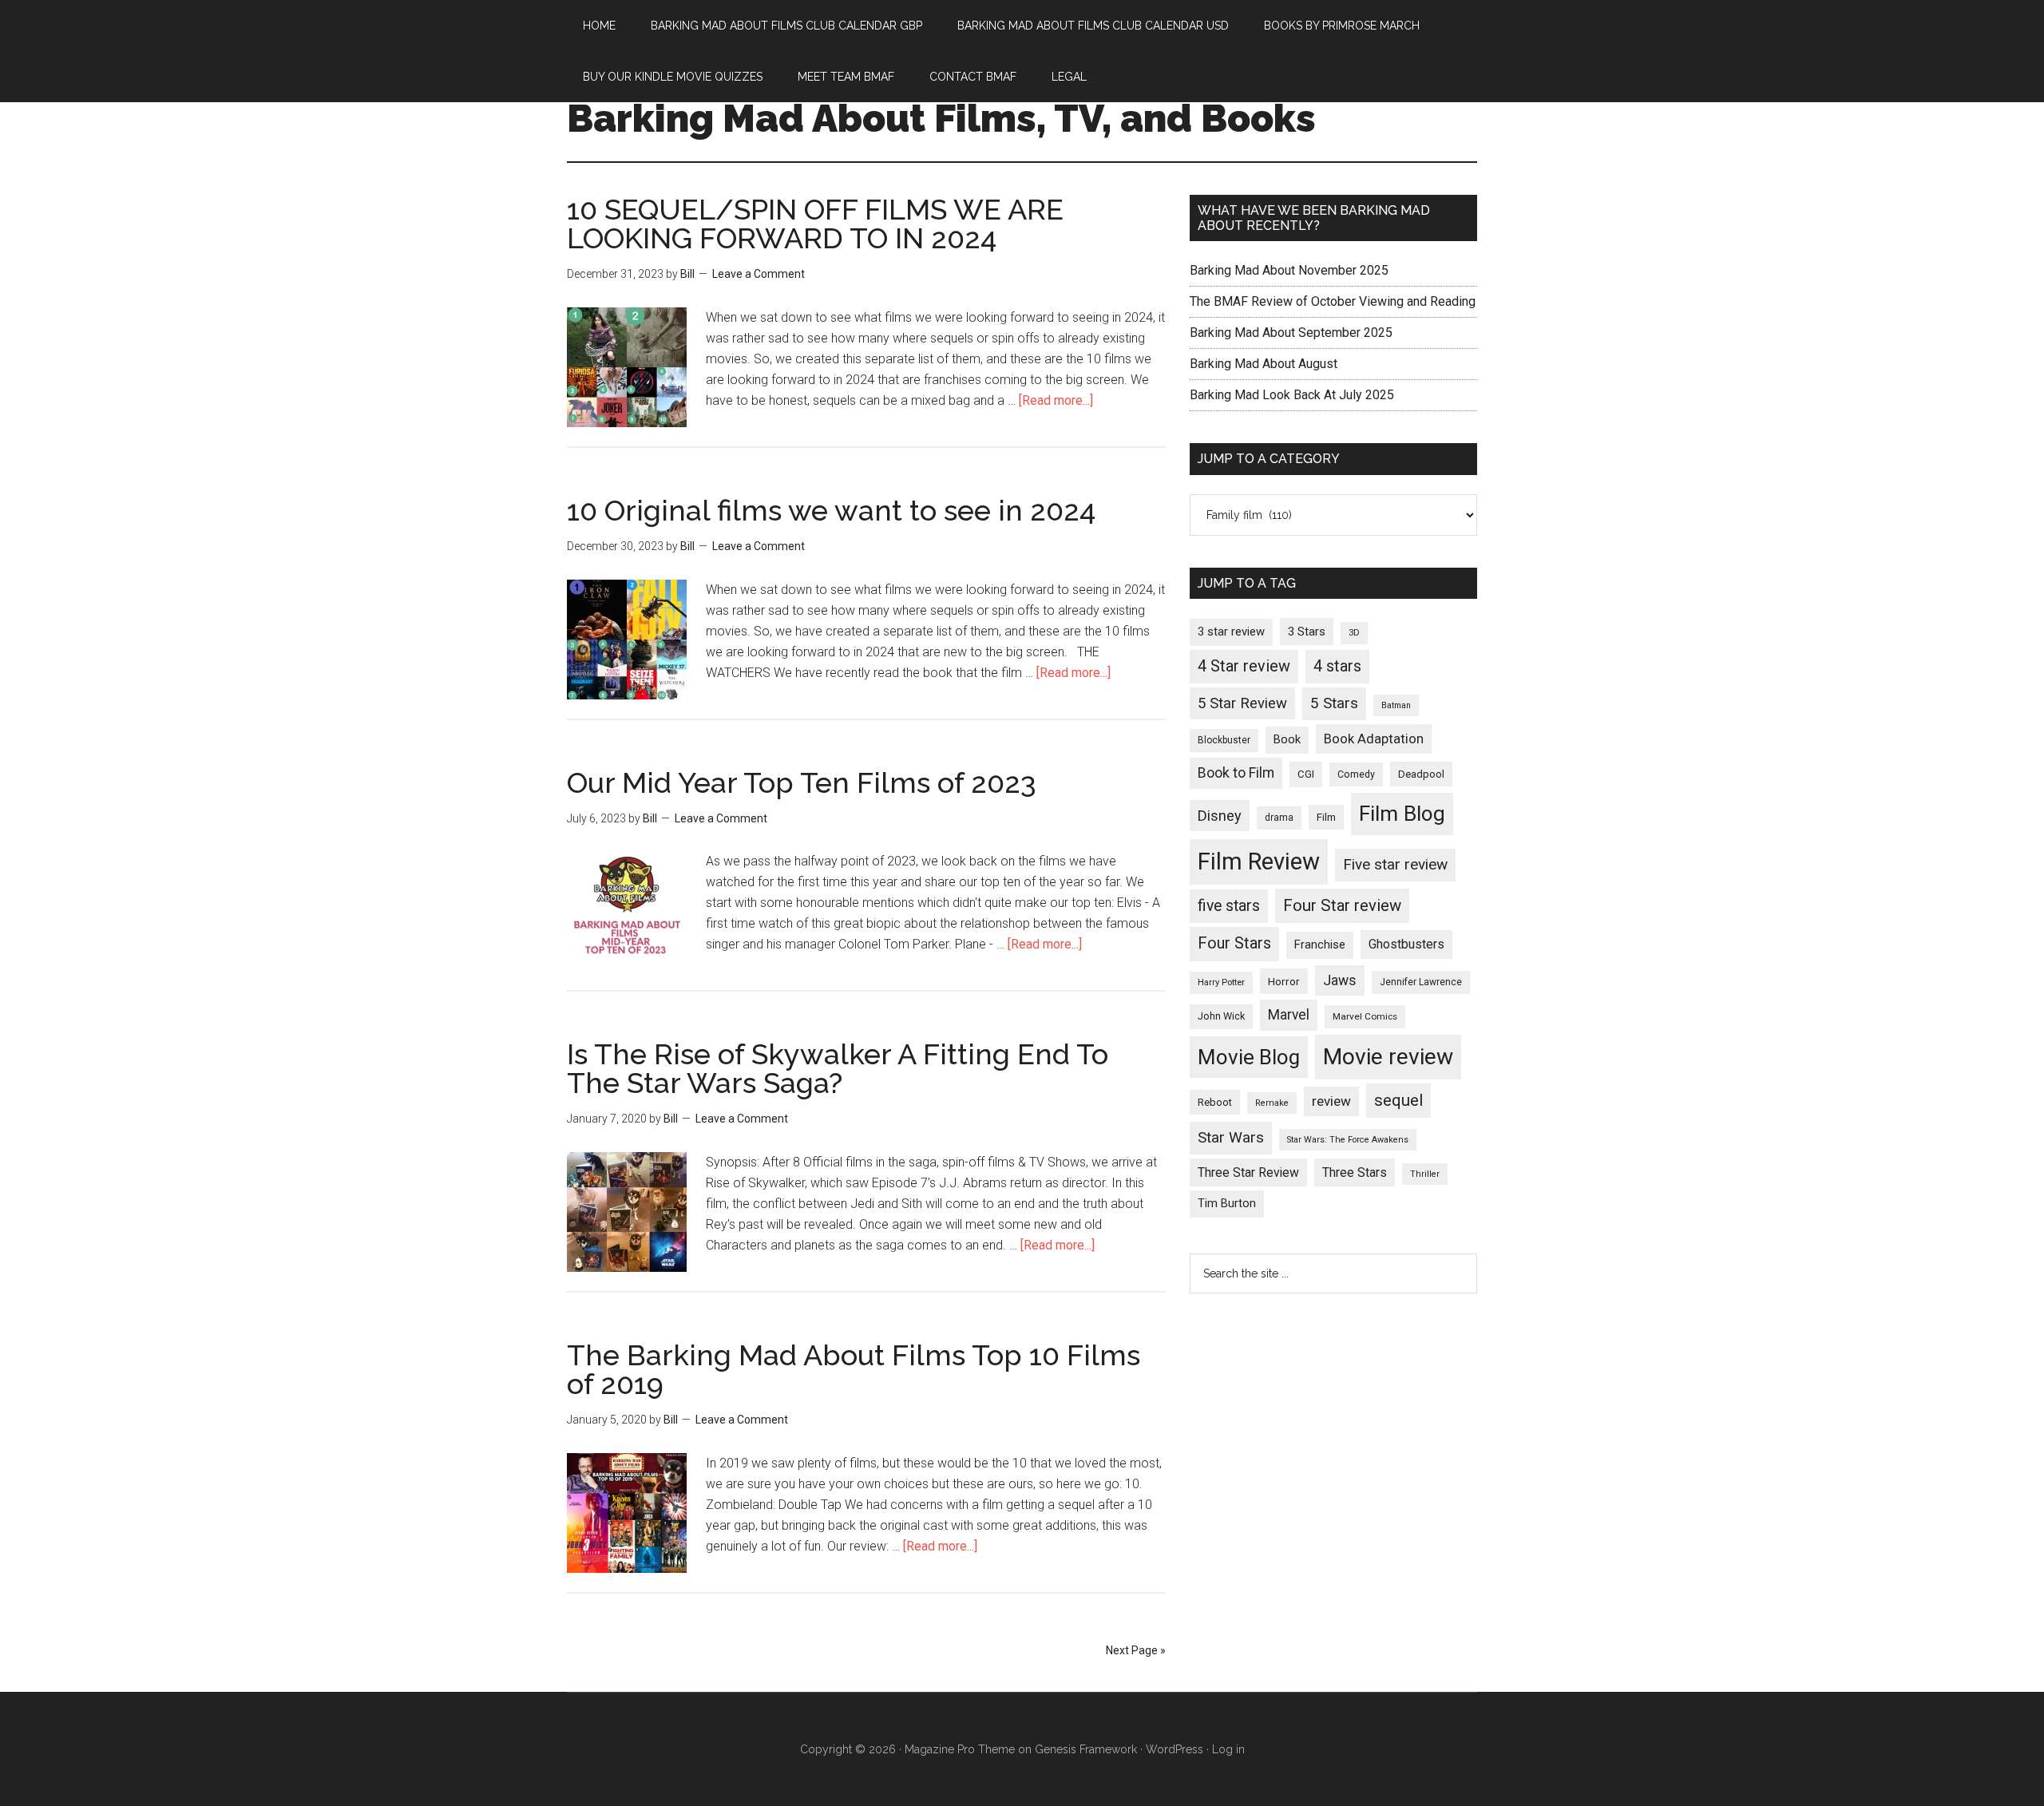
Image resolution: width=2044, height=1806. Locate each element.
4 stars (1337, 666)
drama (1279, 818)
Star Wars (1231, 1137)
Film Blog (1402, 814)
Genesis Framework (1086, 1749)
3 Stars (1307, 632)
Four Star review (1342, 905)
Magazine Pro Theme (960, 1749)
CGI (1306, 774)
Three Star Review (1248, 1172)
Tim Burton (1227, 1204)
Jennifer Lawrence (1421, 982)
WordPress (1175, 1749)
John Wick (1221, 1016)
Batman (1396, 705)
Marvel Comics (1365, 1016)
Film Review (1259, 861)
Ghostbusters (1406, 944)
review (1331, 1101)
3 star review (1231, 632)
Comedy (1356, 774)
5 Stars (1334, 703)
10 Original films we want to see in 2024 (831, 510)
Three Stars (1355, 1172)
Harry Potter (1221, 982)
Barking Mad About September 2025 (1291, 333)
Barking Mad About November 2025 (1289, 270)
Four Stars (1234, 943)
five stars (1229, 906)
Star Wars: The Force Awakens (1348, 1140)
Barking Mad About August (1264, 364)
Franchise (1320, 945)
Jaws (1340, 980)
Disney (1220, 816)
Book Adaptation (1374, 739)
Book (1287, 739)
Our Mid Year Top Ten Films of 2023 (802, 782)
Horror (1284, 981)
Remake (1272, 1103)
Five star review (1395, 864)
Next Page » (1136, 1650)
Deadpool (1421, 774)
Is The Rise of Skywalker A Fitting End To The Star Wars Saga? (838, 1068)
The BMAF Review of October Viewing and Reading (1333, 301)
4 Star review (1244, 666)
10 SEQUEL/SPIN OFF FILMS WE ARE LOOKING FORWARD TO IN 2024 (815, 224)
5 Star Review (1242, 703)
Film (1326, 817)
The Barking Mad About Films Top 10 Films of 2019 (854, 1369)
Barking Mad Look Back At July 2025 (1292, 395)
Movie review (1388, 1057)
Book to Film (1236, 773)
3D (1354, 633)
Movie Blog (1249, 1057)
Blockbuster (1224, 740)
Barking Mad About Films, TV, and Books (941, 118)
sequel (1398, 1100)
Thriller (1425, 1174)
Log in (1228, 1749)
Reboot (1215, 1102)
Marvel (1289, 1015)
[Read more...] (1056, 400)
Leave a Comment (759, 274)
